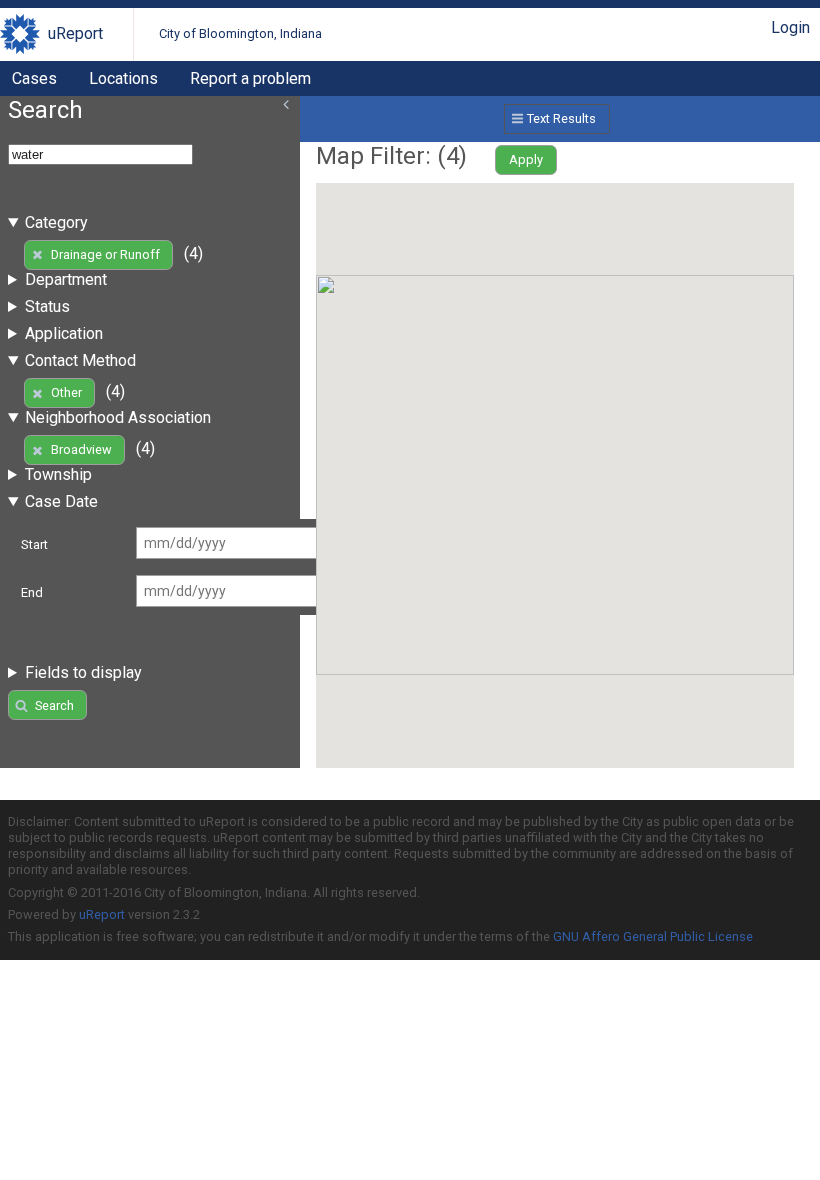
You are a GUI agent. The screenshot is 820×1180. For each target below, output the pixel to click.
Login (790, 27)
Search (54, 705)
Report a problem (250, 78)
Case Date (61, 501)
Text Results (561, 118)
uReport (75, 33)
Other (66, 392)
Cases (34, 78)
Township (58, 474)
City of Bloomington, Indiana (240, 33)
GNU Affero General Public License (653, 936)
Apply (526, 159)
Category (56, 222)
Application (64, 333)
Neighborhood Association (118, 417)
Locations (123, 78)
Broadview (81, 449)
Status (47, 306)
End (32, 592)
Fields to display (83, 672)
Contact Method (80, 360)
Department (66, 279)
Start (34, 544)
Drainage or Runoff (105, 254)
